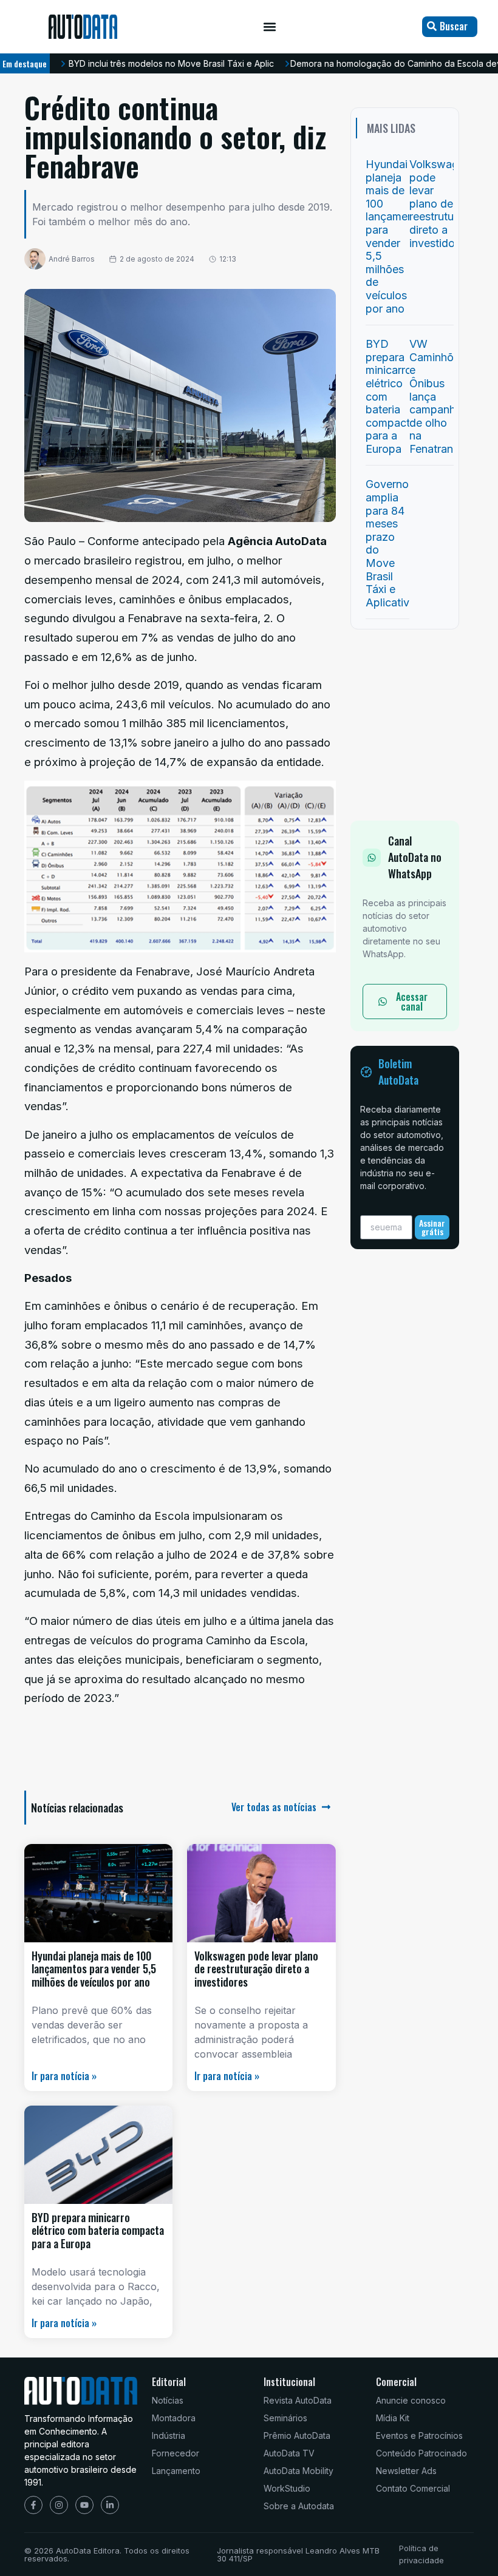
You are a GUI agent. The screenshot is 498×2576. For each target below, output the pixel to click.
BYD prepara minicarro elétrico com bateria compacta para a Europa (98, 2230)
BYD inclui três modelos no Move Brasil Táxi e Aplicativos (183, 63)
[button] (270, 27)
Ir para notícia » (64, 2076)
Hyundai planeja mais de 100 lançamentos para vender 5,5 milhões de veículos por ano (94, 1969)
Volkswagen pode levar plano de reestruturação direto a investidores (256, 1969)
